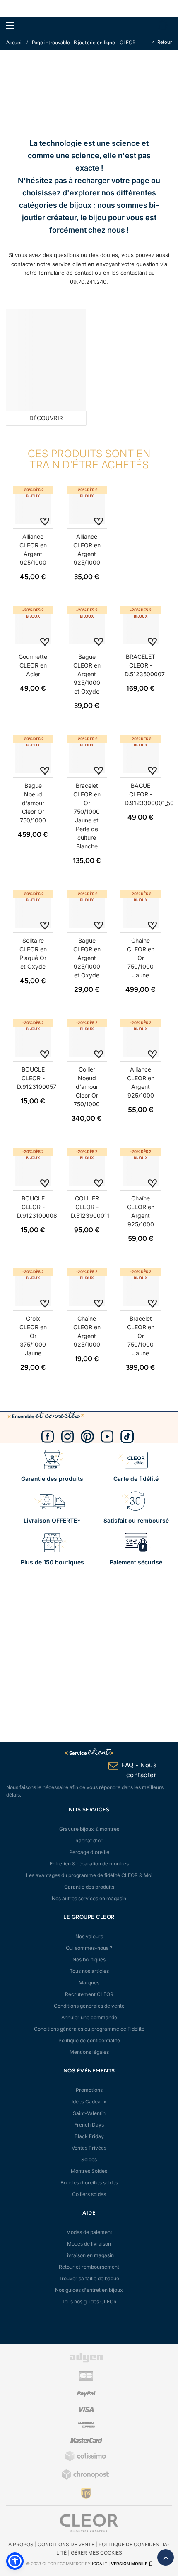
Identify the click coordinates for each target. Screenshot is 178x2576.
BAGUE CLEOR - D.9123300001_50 (149, 794)
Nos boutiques (89, 1959)
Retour (164, 42)
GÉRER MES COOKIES (96, 2553)
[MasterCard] (86, 2442)
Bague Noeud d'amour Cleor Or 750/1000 (33, 803)
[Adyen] (86, 2361)
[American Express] (86, 2426)
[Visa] (86, 2410)
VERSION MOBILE (129, 2564)
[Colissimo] (86, 2460)
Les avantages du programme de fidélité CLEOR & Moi (89, 1875)
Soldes (89, 2159)
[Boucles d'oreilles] (46, 360)
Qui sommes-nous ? (89, 1948)
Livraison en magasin (89, 2255)
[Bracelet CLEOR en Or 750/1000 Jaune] (141, 1288)
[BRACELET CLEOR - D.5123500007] (141, 626)
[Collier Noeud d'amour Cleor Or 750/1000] (87, 1039)
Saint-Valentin (89, 2113)
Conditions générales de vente (89, 2006)
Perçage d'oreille (89, 1852)
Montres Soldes (89, 2171)
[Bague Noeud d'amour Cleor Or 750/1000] (33, 755)
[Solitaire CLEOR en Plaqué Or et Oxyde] (33, 910)
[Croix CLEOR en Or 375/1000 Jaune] (33, 1288)
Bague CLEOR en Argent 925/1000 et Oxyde (87, 674)
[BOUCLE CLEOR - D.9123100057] (33, 1039)
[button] (15, 2561)
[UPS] (86, 2493)
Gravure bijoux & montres (89, 1829)
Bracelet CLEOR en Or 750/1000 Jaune (141, 1336)
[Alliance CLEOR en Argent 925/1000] (33, 506)
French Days (89, 2125)
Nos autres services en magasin (89, 1898)
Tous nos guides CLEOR (89, 2302)
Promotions (89, 2090)
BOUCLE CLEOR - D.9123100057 (37, 1078)
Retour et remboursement (89, 2267)
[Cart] (163, 25)
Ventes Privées (89, 2148)
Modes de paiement (89, 2232)
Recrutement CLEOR (89, 1994)
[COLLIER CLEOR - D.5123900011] (87, 1168)
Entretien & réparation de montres (89, 1864)
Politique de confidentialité (89, 2040)
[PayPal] (86, 2395)
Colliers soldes (89, 2194)
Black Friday (89, 2136)
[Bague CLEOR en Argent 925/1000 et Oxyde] (87, 626)
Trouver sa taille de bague (89, 2278)
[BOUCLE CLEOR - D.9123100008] (33, 1168)
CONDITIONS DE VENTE (66, 2544)
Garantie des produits (89, 1887)
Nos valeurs (89, 1936)
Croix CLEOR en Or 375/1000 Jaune (33, 1336)
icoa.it (100, 2564)
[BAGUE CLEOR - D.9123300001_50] (141, 755)
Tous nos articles (89, 1971)
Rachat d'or (89, 1841)
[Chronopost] (86, 2478)
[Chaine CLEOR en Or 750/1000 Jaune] (141, 910)
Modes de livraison (89, 2244)
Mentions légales (89, 2052)
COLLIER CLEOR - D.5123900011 (90, 1207)
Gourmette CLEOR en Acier (33, 665)
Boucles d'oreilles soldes (89, 2183)
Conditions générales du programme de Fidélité (89, 2029)
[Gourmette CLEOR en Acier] (33, 626)
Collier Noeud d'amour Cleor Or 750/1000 (87, 1087)
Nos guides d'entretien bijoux (89, 2290)
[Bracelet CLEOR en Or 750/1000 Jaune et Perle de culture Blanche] (87, 755)
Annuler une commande (89, 2017)
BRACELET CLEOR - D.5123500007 (145, 665)
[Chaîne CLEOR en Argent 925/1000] (141, 1168)
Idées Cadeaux (89, 2102)
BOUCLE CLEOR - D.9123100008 (37, 1207)
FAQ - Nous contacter (139, 1770)
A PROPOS (21, 2544)
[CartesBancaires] (86, 2379)
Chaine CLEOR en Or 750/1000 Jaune (141, 958)
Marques (89, 1983)
